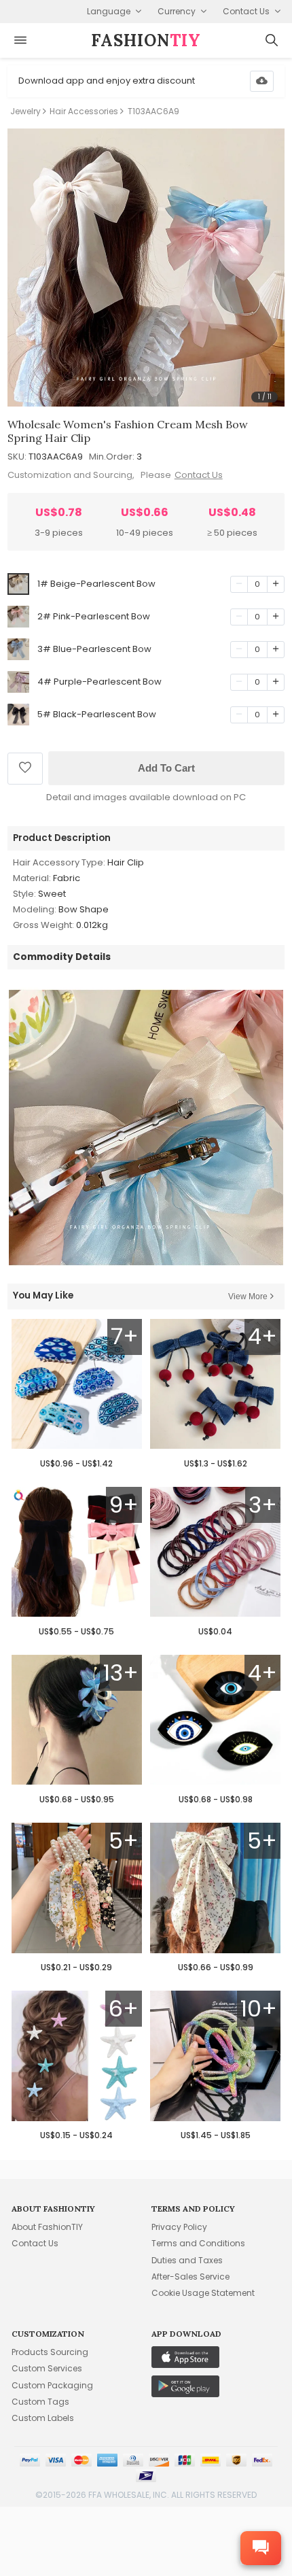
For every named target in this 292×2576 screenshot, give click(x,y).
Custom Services (47, 2368)
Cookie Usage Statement (203, 2293)
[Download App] (262, 81)
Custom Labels (43, 2418)
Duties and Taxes (187, 2260)
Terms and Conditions (198, 2243)
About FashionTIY (47, 2227)
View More (248, 1296)
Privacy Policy (179, 2227)
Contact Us (199, 475)
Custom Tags (40, 2402)
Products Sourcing (50, 2352)
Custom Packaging (52, 2385)
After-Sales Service (190, 2277)
